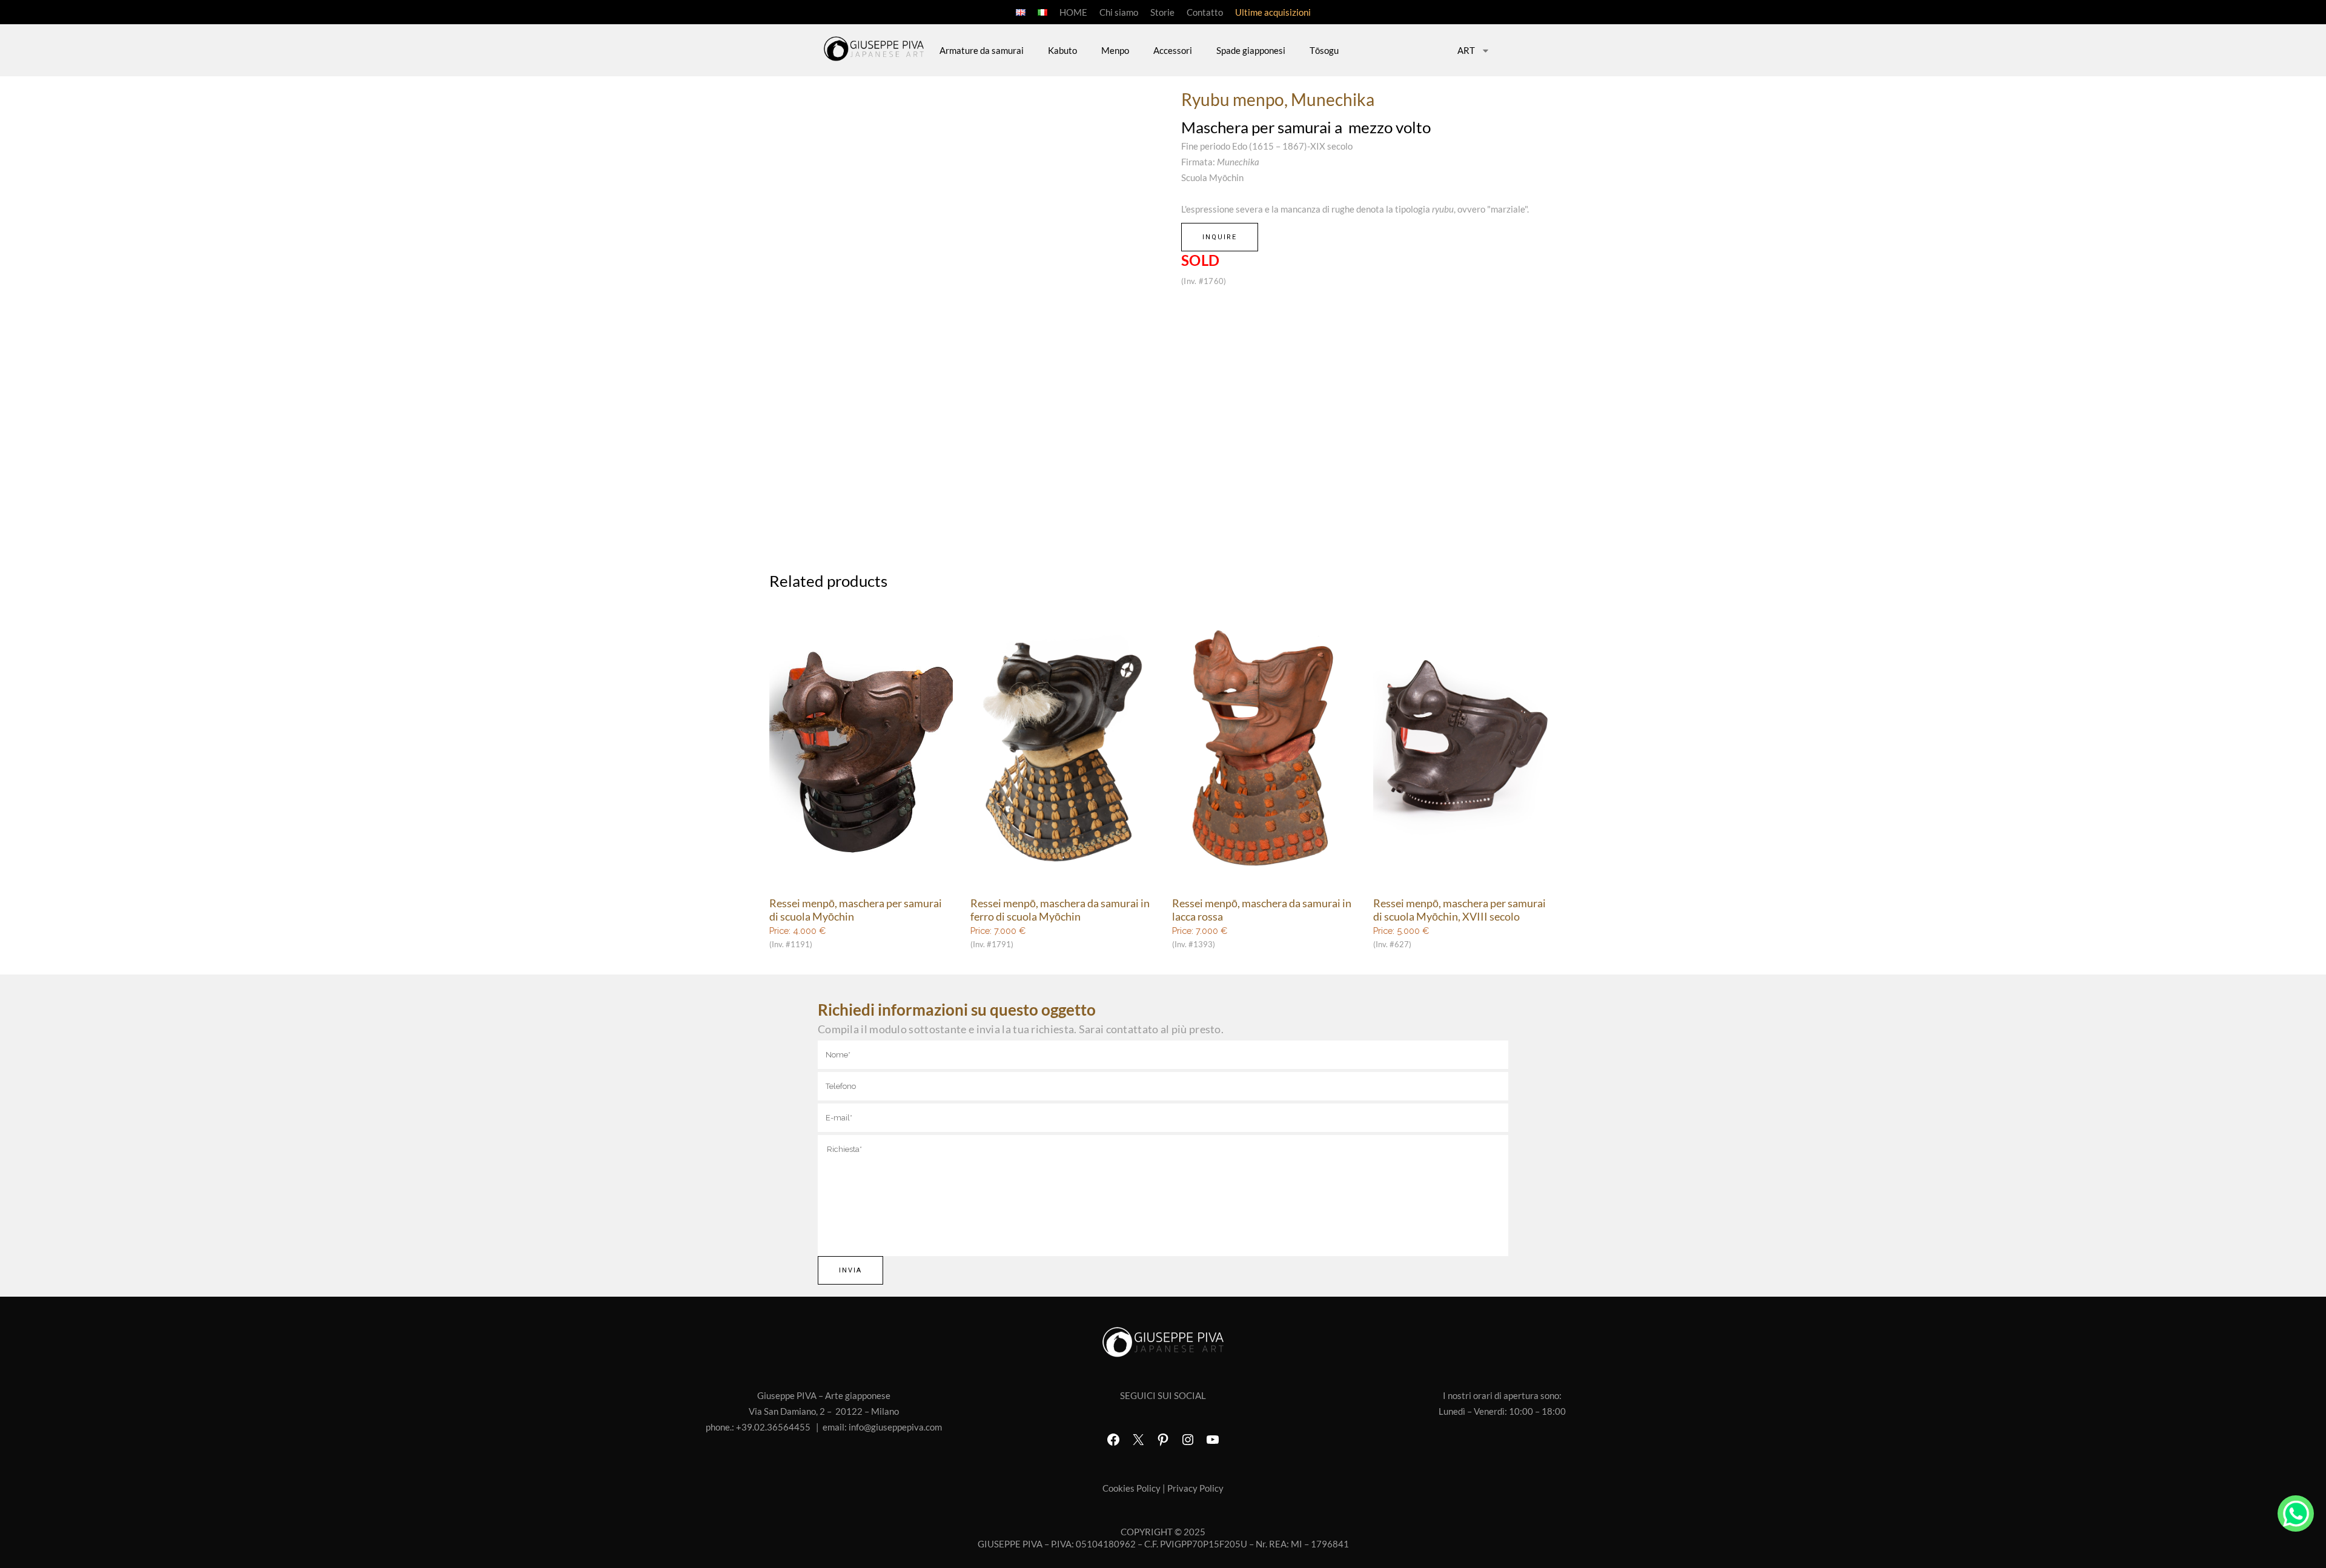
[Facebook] (1113, 1440)
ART (1466, 50)
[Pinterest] (1163, 1440)
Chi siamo (1119, 12)
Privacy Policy (1195, 1488)
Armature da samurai (982, 50)
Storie (1162, 12)
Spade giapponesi (1251, 50)
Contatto (1205, 12)
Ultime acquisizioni (1273, 12)
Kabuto (1062, 50)
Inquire (1220, 237)
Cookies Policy (1132, 1488)
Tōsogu (1324, 50)
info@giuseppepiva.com (895, 1427)
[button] (1151, 306)
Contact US (2296, 1513)
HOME (1073, 12)
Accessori (1173, 50)
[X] (1138, 1440)
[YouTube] (1213, 1440)
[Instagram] (1188, 1440)
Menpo (1115, 50)
